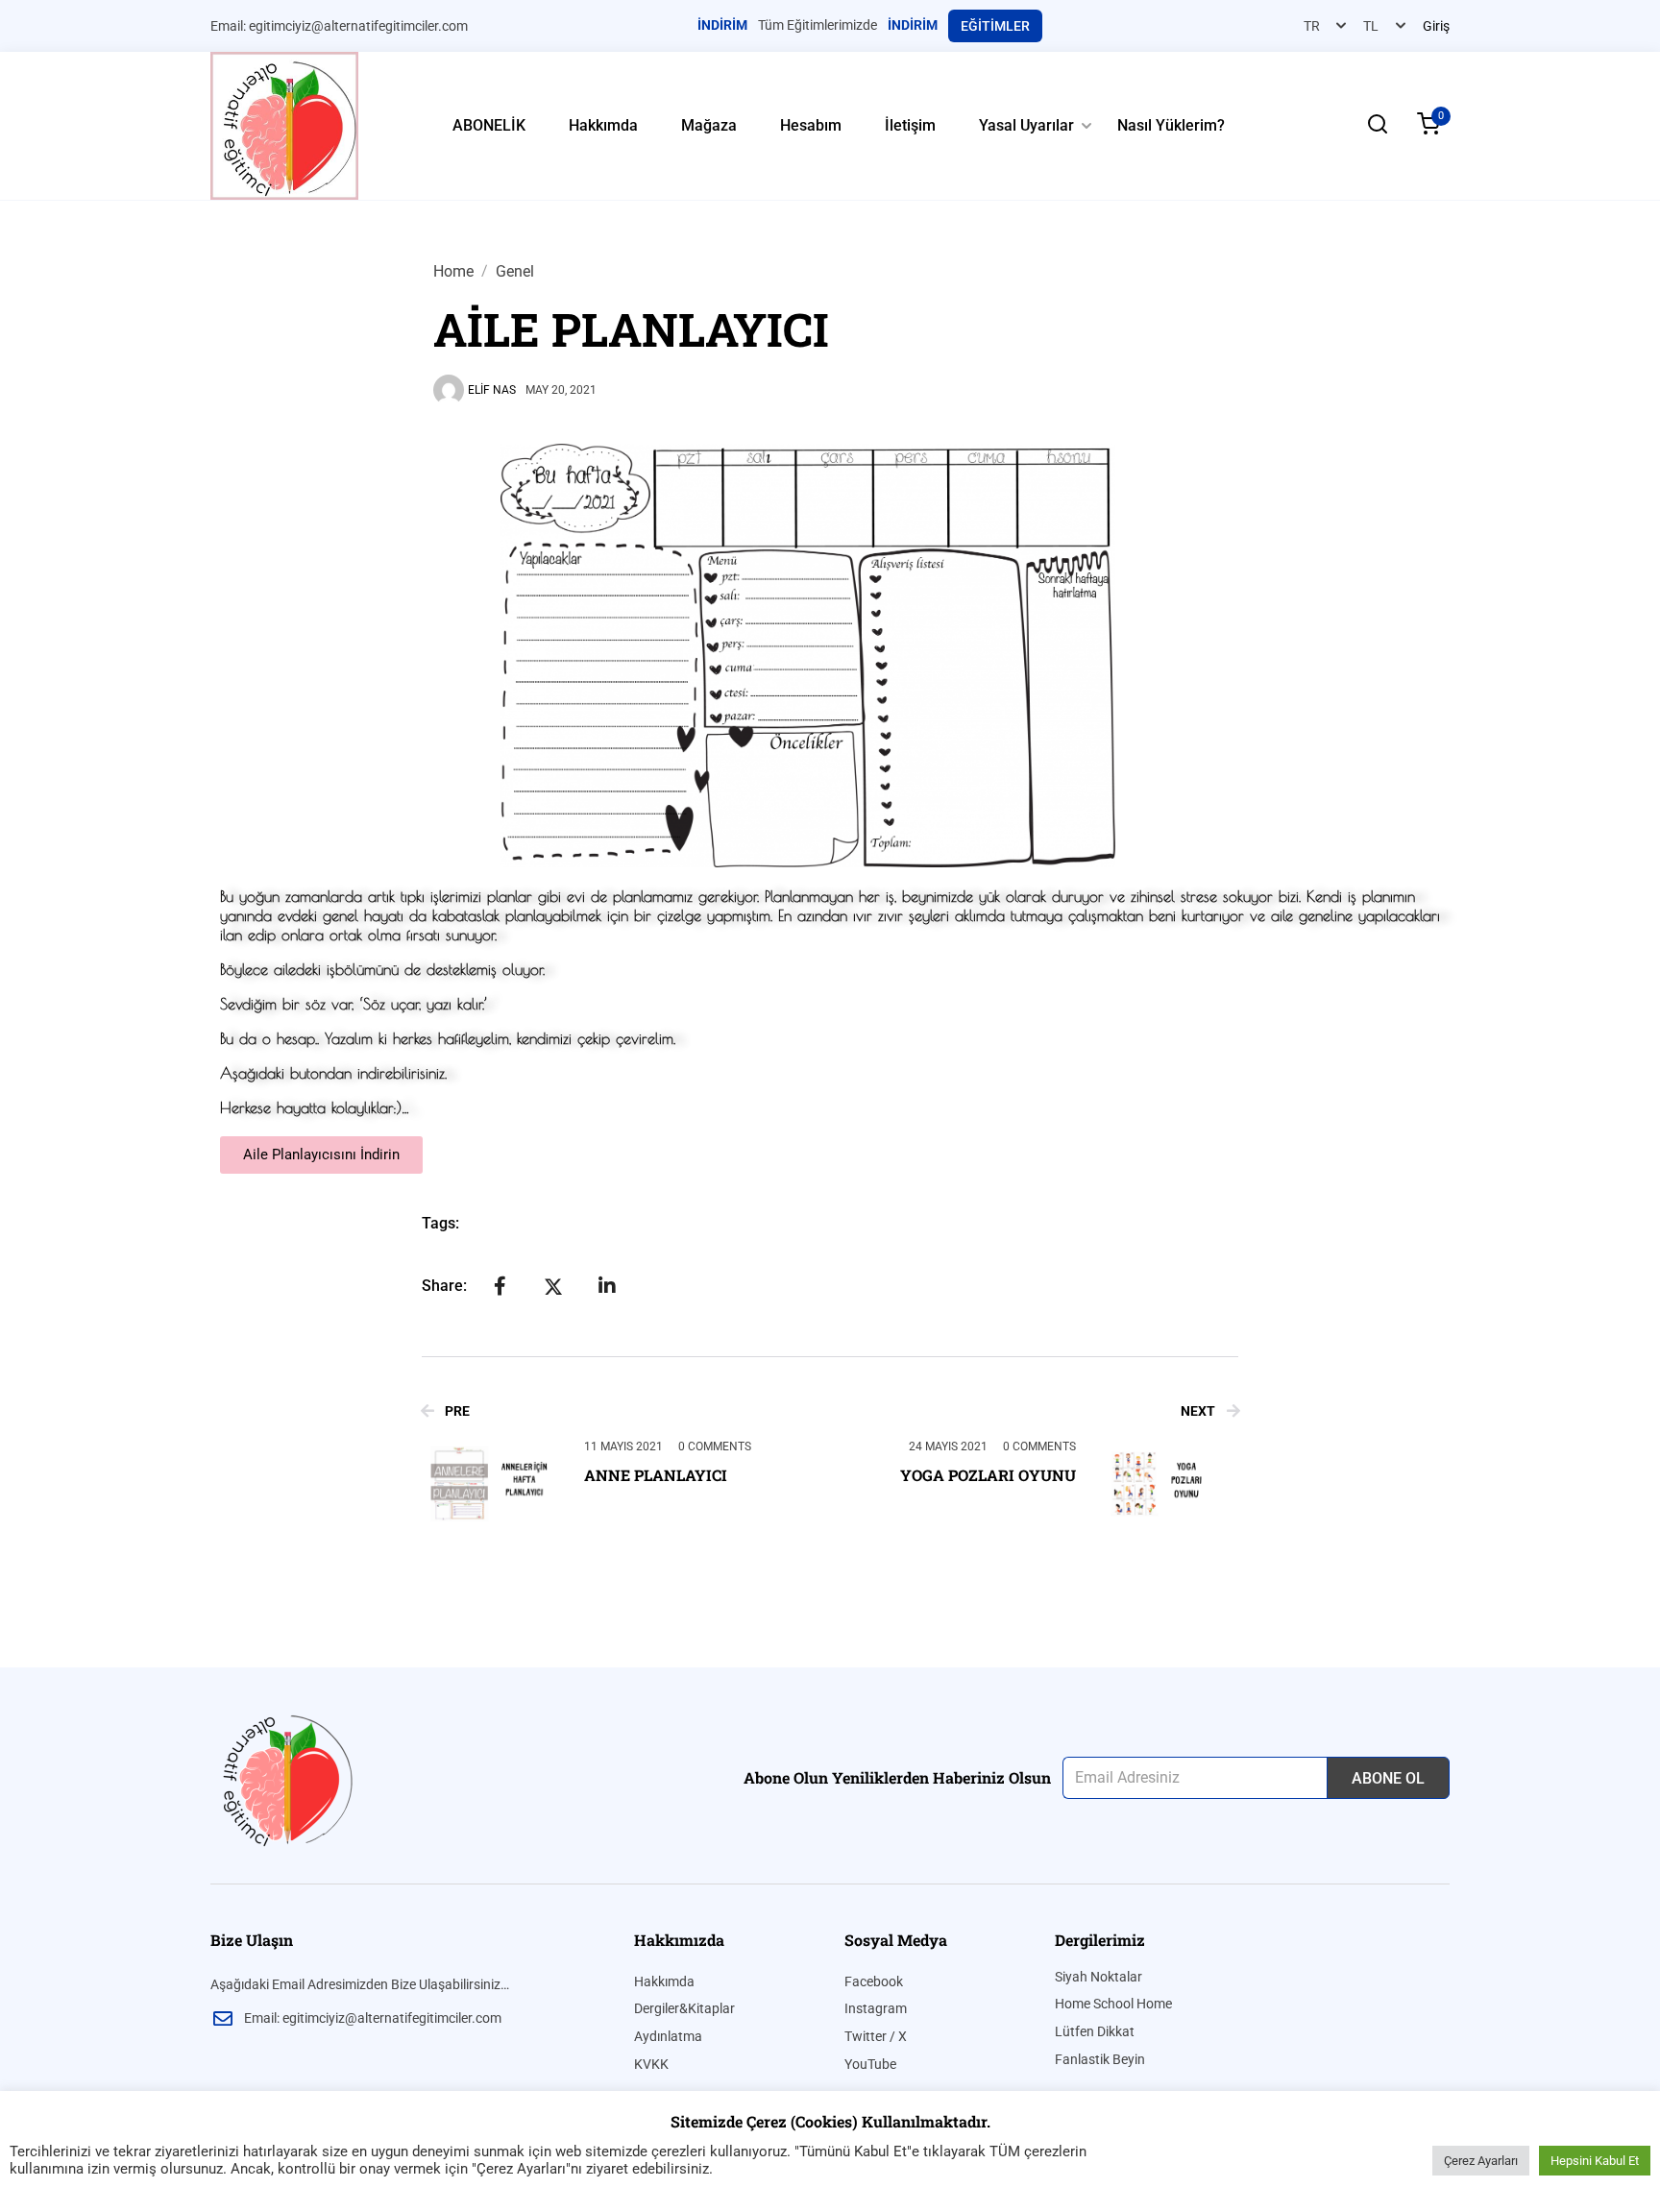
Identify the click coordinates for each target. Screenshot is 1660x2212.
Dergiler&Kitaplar (684, 2008)
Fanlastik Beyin (1100, 2059)
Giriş (1436, 26)
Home (453, 271)
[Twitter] (553, 1287)
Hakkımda (603, 125)
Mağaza (709, 125)
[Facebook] (500, 1286)
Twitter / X (876, 2036)
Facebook (874, 1981)
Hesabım (811, 125)
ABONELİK (489, 125)
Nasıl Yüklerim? (1171, 125)
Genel (515, 271)
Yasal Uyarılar (1026, 125)
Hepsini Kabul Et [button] (1595, 2161)
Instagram (876, 2008)
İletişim (910, 125)
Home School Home (1113, 2004)
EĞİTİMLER (995, 26)
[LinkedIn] (607, 1286)
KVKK (651, 2064)
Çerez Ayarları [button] (1481, 2161)
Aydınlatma (668, 2036)
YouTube (870, 2064)
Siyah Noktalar (1099, 1977)
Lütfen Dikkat (1095, 2031)
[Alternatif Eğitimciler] (284, 124)
